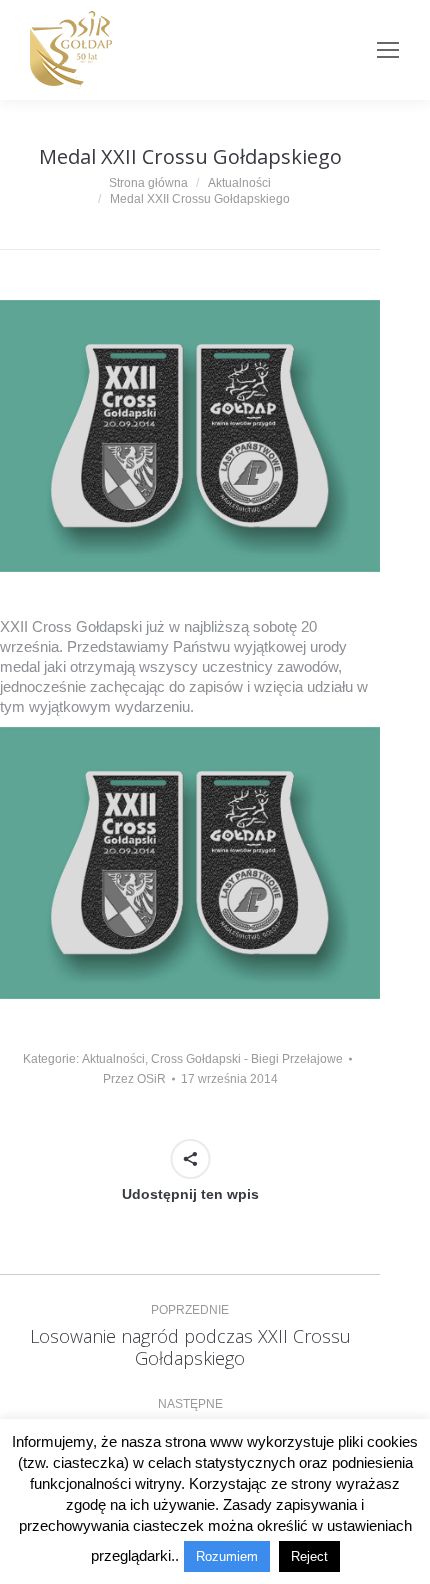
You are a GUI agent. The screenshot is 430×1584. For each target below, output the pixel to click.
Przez (134, 1079)
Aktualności (113, 1059)
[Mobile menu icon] (388, 50)
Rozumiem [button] (227, 1556)
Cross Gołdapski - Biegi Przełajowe (247, 1059)
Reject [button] (309, 1556)
